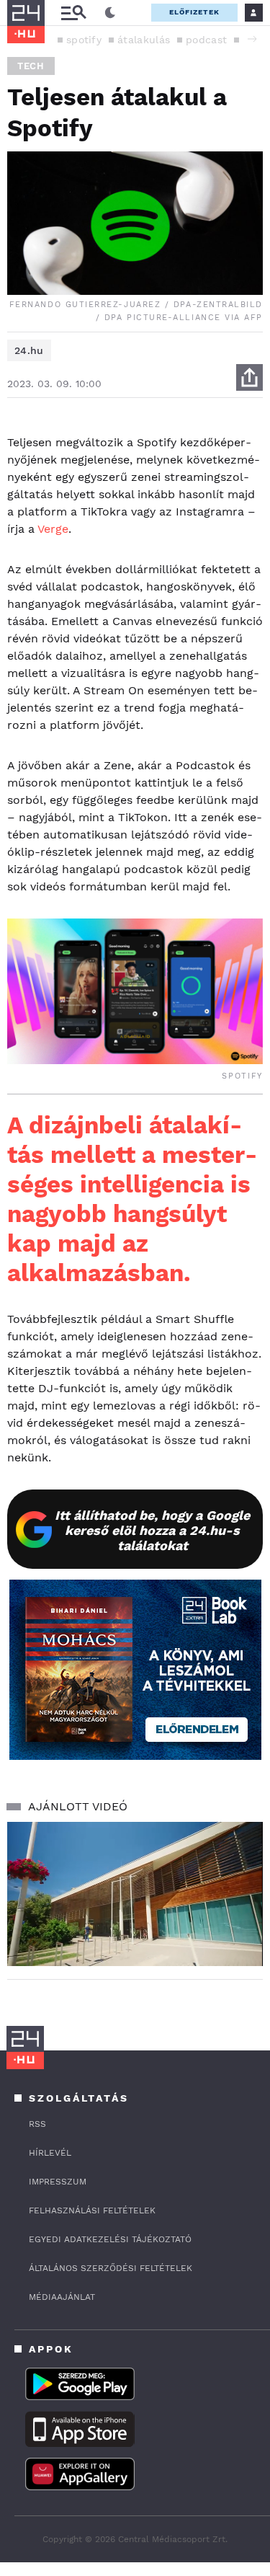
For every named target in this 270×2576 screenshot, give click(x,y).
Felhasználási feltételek (92, 2210)
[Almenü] (73, 13)
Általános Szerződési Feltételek (111, 2268)
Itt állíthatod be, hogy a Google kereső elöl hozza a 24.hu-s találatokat (152, 1530)
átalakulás (144, 40)
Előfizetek (194, 12)
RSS (37, 2124)
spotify (84, 40)
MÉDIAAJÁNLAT (62, 2297)
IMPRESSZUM (58, 2182)
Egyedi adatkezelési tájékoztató (110, 2239)
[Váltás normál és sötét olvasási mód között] (110, 13)
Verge (53, 529)
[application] (135, 1894)
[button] (252, 39)
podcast (206, 40)
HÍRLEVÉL (50, 2153)
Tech (31, 66)
